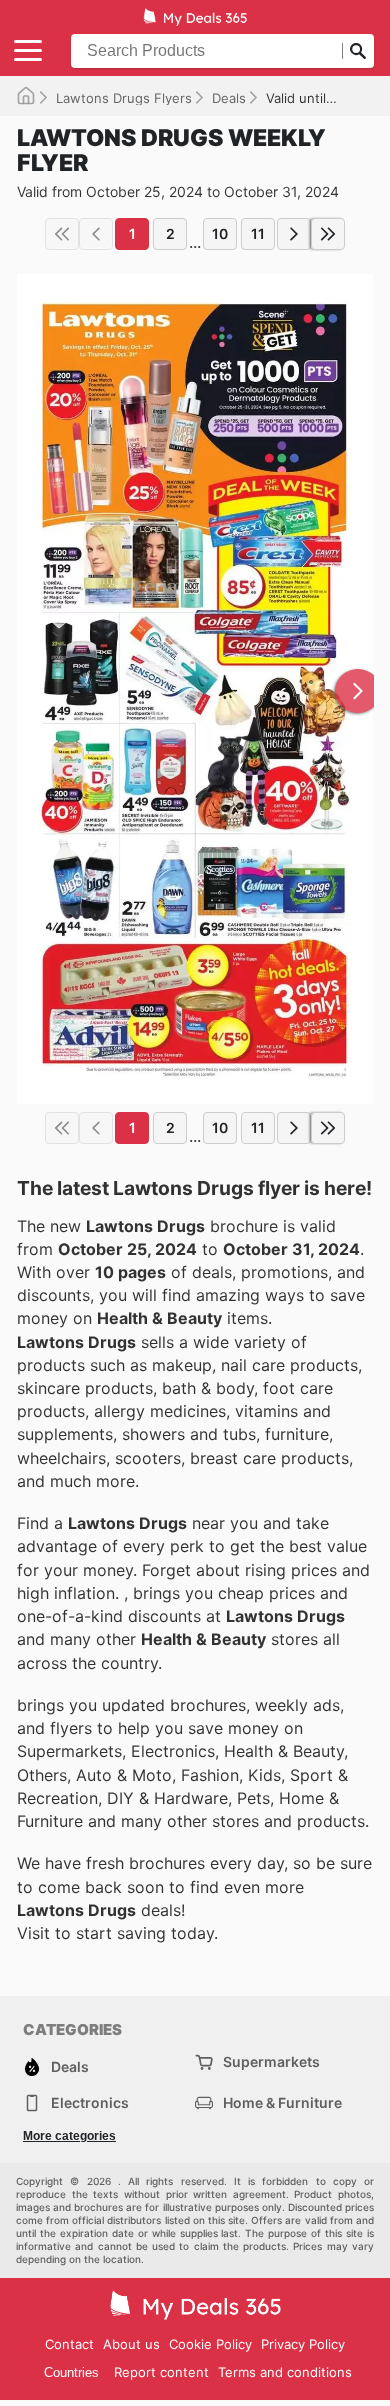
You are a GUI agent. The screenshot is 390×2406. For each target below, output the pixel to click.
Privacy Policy (303, 2344)
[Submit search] (358, 51)
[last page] (328, 234)
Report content (161, 2372)
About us (131, 2344)
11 (258, 233)
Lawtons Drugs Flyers (124, 98)
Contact (69, 2344)
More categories (69, 2136)
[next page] (294, 234)
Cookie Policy (210, 2344)
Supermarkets (271, 2061)
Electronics (90, 2102)
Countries (71, 2372)
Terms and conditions (285, 2372)
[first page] (62, 234)
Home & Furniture (282, 2102)
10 (220, 233)
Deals (229, 98)
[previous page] (96, 234)
